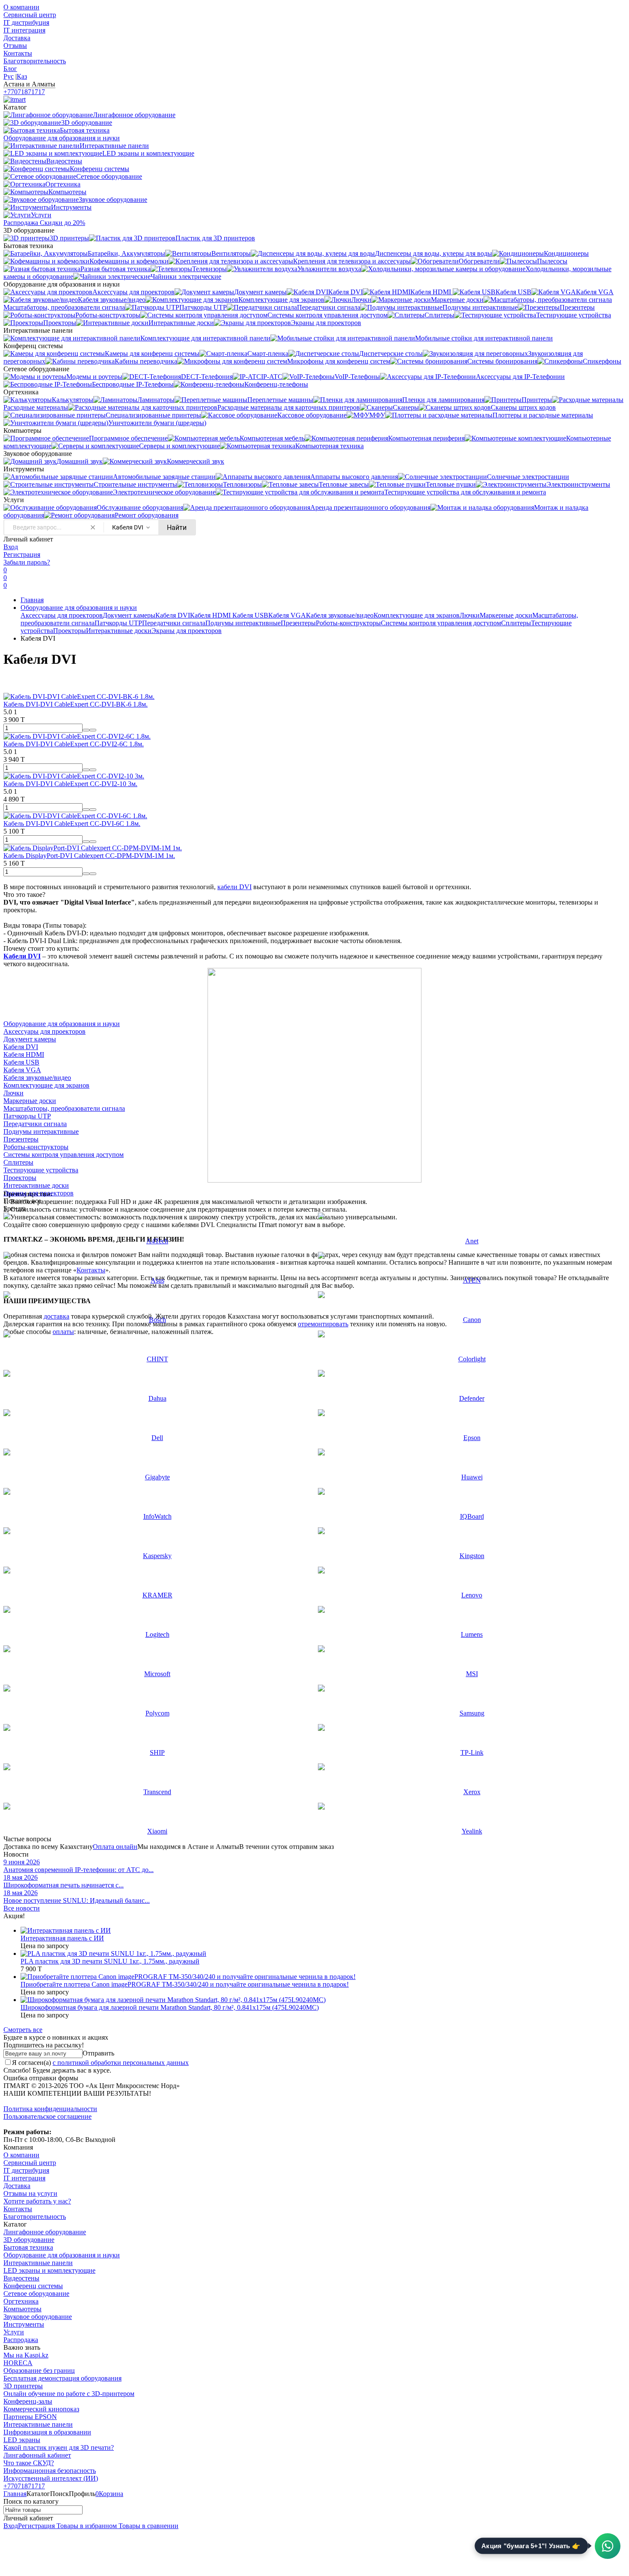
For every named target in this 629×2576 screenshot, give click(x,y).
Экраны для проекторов (187, 631)
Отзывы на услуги (30, 2193)
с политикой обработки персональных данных (121, 2063)
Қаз (22, 76)
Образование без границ (39, 2370)
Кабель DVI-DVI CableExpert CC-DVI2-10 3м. (70, 784)
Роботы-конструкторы (348, 623)
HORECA (18, 2363)
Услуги (14, 2332)
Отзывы (15, 46)
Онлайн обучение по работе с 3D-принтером (69, 2394)
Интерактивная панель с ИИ (62, 1938)
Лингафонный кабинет (37, 2455)
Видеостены (21, 2278)
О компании (21, 7)
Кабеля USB (250, 615)
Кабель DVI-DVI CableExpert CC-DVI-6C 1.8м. (72, 824)
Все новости (22, 1908)
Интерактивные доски (119, 631)
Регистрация (22, 555)
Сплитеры (516, 623)
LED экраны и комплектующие (49, 2270)
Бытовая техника (28, 2247)
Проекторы (70, 631)
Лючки (470, 615)
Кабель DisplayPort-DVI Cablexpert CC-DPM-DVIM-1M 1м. (89, 856)
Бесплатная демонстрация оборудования (62, 2378)
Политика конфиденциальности (50, 2109)
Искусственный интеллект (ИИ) (51, 2478)
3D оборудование (29, 2240)
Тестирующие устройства (41, 1170)
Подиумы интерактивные (243, 623)
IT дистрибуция (26, 22)
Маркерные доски (506, 615)
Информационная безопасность (50, 2471)
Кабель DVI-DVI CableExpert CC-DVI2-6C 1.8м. (74, 744)
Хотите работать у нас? (37, 2201)
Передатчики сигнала (174, 623)
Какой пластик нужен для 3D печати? (59, 2447)
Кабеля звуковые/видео (340, 615)
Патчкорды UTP (118, 623)
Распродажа (21, 2340)
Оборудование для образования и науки (79, 608)
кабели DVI (234, 887)
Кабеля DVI (173, 615)
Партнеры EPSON (30, 2417)
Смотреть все (23, 2030)
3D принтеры (23, 2386)
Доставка (17, 38)
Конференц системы (33, 2286)
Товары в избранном (86, 2526)
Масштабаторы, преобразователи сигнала (64, 1108)
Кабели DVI (22, 956)
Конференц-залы (28, 2401)
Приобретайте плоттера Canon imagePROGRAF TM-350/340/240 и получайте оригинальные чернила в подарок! (185, 1984)
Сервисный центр (30, 15)
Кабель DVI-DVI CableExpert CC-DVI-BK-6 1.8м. (76, 704)
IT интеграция (24, 30)
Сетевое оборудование (36, 2294)
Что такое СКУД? (29, 2463)
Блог (10, 69)
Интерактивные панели (38, 2263)
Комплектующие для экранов (417, 615)
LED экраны (22, 2440)
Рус (9, 76)
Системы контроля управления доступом (441, 623)
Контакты (18, 53)
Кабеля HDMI (211, 615)
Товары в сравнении (148, 2526)
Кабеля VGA (287, 615)
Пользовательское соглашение (47, 2116)
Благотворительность (35, 61)
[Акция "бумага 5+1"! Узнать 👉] (608, 2546)
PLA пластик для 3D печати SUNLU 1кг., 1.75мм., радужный (110, 1961)
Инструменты (24, 2324)
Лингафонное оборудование (45, 2232)
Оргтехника (21, 2301)
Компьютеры (22, 2309)
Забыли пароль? (27, 562)
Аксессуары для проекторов (62, 615)
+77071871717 (24, 92)
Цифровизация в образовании (47, 2432)
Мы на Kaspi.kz (26, 2355)
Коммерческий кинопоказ (41, 2409)
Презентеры (298, 623)
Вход (11, 547)
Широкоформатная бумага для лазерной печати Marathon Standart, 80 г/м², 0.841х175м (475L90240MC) (170, 2007)
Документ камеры (129, 615)
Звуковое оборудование (38, 2317)
